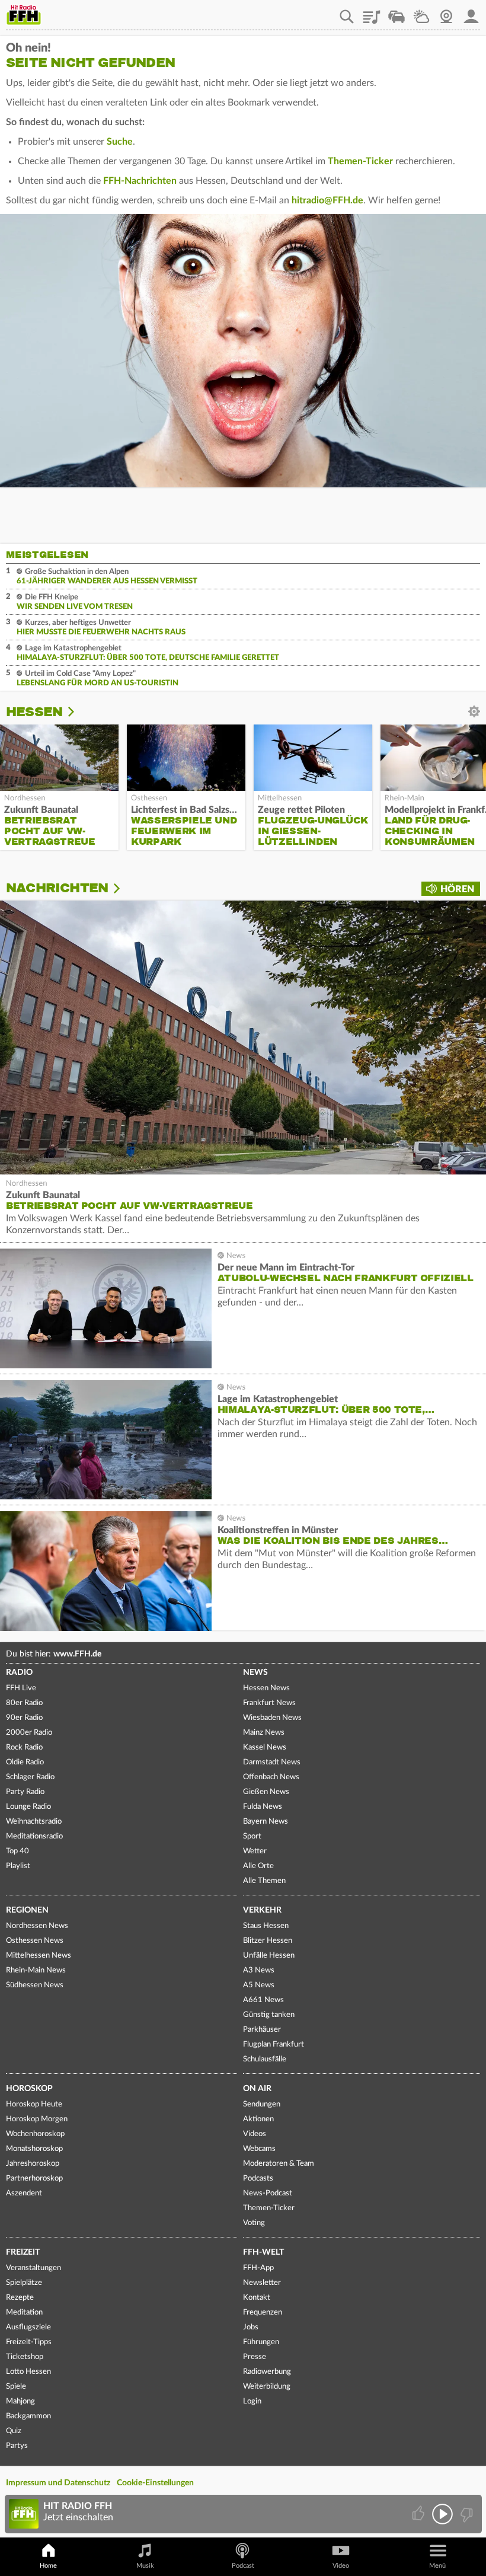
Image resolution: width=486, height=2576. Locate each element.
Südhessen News (35, 1985)
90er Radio (24, 1718)
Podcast (243, 2566)
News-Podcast (268, 2193)
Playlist (372, 12)
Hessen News (266, 1688)
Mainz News (264, 1733)
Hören (457, 889)
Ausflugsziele (28, 2327)
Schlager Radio (30, 1777)
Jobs (251, 2327)
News (255, 1672)
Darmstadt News (272, 1762)
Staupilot (397, 12)
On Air (257, 2089)
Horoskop (29, 2089)
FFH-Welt (263, 2252)
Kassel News (265, 1747)
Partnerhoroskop (34, 2178)
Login (252, 2401)
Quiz (14, 2431)
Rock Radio (24, 1747)
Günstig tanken (269, 2015)
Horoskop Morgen (37, 2119)
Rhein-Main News (36, 1970)
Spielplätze (24, 2283)
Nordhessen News (37, 1926)
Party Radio (25, 1792)
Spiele (16, 2387)
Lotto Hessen (28, 2372)
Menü (437, 2566)
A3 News (259, 1970)
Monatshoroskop (34, 2149)
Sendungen (262, 2104)
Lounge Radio (28, 1807)
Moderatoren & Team (279, 2164)
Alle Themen (264, 1881)
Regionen (27, 1910)
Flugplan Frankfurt (274, 2044)
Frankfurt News (269, 1703)
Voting (254, 2223)
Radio (19, 1672)
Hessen (34, 712)
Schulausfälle (265, 2059)
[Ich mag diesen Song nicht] (466, 2514)
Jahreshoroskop (33, 2164)
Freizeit (23, 2252)
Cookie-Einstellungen (155, 2483)
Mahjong (20, 2401)
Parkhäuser (262, 2030)
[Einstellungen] (79, 712)
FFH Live (21, 1688)
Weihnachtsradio (34, 1822)
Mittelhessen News (39, 1956)
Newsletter (262, 2283)
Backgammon (28, 2416)
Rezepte (20, 2298)
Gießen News (266, 1792)
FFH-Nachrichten (140, 181)
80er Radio (24, 1703)
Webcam (446, 12)
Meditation (24, 2312)
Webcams (259, 2149)
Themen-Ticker (360, 161)
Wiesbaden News (272, 1718)
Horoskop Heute (34, 2104)
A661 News (263, 2000)
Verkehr (262, 1910)
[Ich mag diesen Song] (419, 2514)
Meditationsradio (34, 1836)
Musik (145, 2566)
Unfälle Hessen (269, 1956)
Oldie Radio (25, 1762)
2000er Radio (29, 1733)
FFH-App (258, 2268)
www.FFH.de (77, 1654)
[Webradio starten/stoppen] (442, 2514)
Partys (17, 2446)
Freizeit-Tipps (29, 2342)
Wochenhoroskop (35, 2134)
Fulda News (263, 1807)
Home (48, 2566)
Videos (255, 2134)
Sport (252, 1836)
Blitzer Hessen (268, 1941)
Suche (120, 142)
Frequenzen (263, 2312)
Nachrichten (57, 888)
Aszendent (24, 2193)
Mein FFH (471, 12)
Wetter (421, 12)
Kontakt (257, 2298)
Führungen (261, 2342)
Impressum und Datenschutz (58, 2483)
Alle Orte (258, 1866)
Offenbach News (271, 1777)
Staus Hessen (266, 1926)
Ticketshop (25, 2357)
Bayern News (266, 1822)
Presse (255, 2357)
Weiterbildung (267, 2387)
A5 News (259, 1985)
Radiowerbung (267, 2372)
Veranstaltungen (33, 2268)
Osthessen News (35, 1941)
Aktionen (258, 2119)
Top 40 (17, 1851)
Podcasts (258, 2178)
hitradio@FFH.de (327, 200)
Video (341, 2566)
